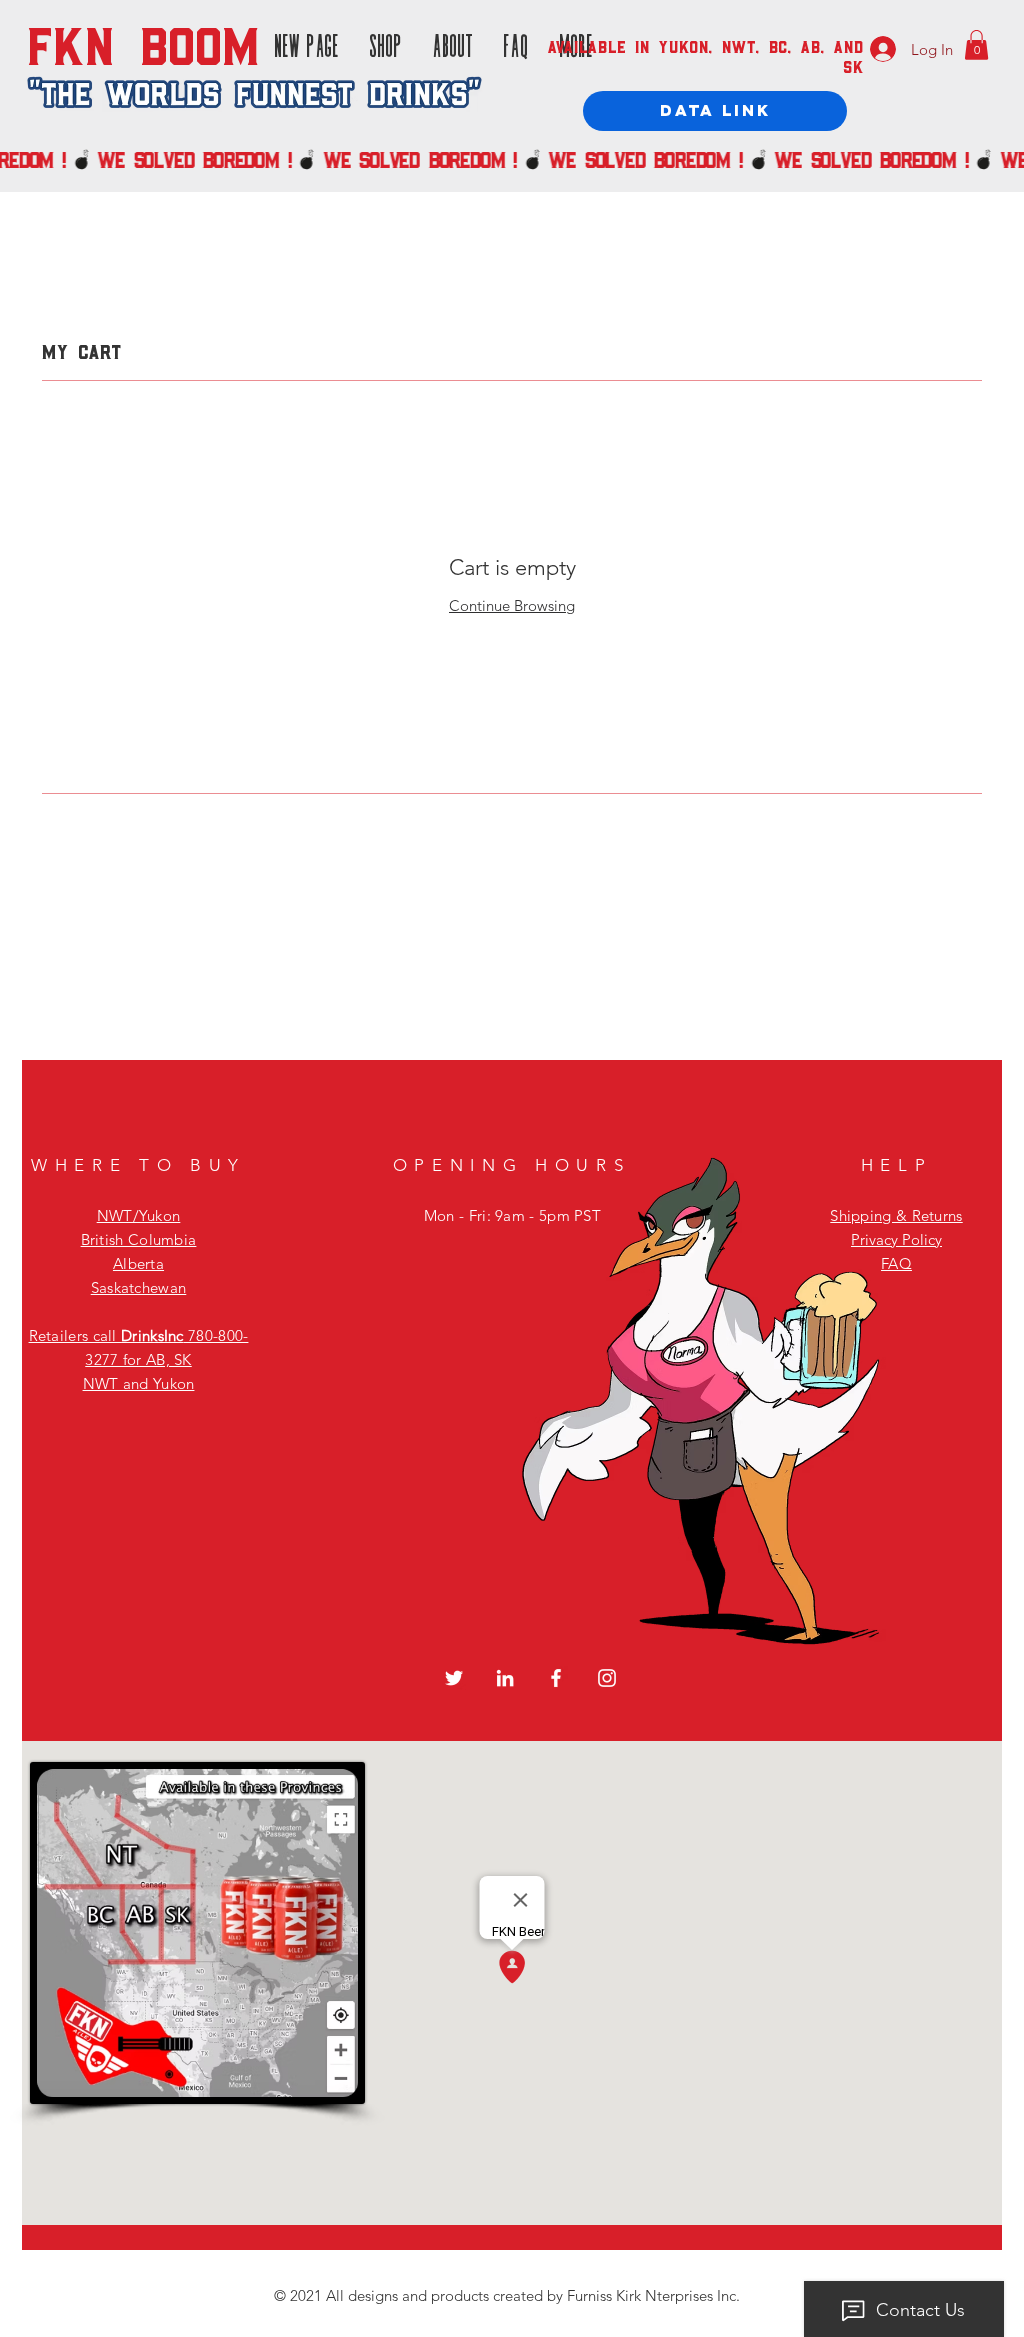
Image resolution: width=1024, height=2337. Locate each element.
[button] (976, 45)
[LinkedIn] (505, 1678)
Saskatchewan (139, 1287)
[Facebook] (556, 1678)
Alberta (138, 1263)
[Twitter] (454, 1678)
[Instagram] (607, 1678)
